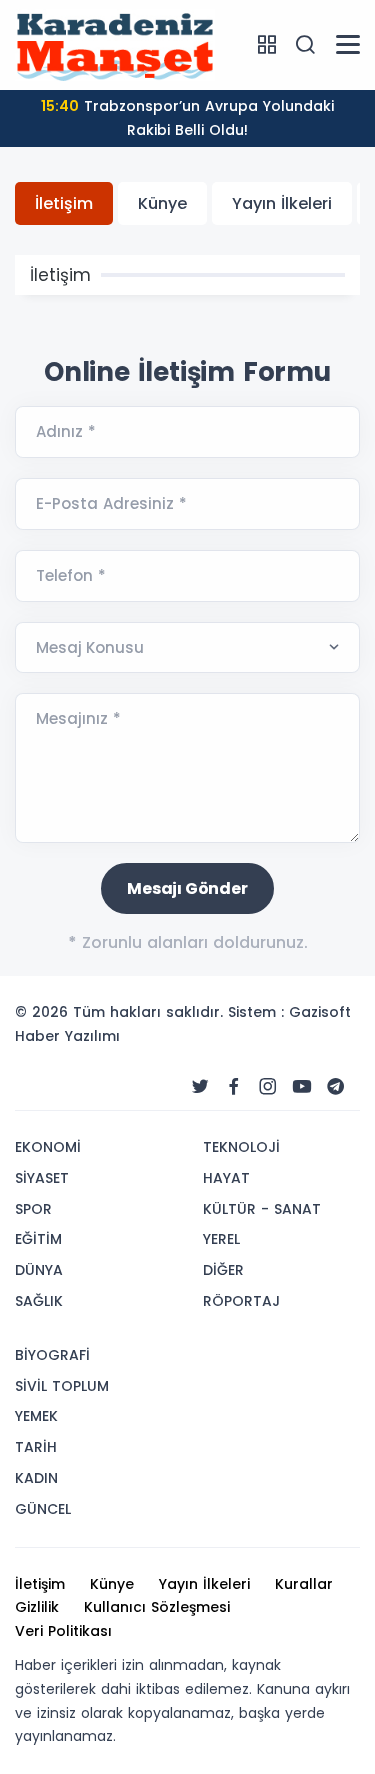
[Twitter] (200, 1087)
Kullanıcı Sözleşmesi (157, 1607)
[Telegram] (336, 1087)
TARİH (36, 1447)
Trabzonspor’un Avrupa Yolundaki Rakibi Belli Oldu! (187, 118)
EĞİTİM (38, 1239)
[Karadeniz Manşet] (115, 44)
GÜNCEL (43, 1509)
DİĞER (223, 1270)
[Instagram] (268, 1087)
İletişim (64, 203)
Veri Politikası (63, 1631)
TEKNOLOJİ (241, 1147)
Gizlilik (37, 1607)
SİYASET (42, 1178)
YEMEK (36, 1416)
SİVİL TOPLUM (62, 1386)
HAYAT (226, 1178)
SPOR (33, 1209)
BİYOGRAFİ (52, 1355)
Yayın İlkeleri (282, 203)
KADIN (36, 1478)
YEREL (221, 1239)
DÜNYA (39, 1270)
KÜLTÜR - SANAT (262, 1209)
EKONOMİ (48, 1147)
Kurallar (304, 1584)
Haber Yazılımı (67, 1036)
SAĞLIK (39, 1301)
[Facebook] (234, 1087)
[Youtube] (302, 1087)
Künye (162, 203)
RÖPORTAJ (241, 1301)
